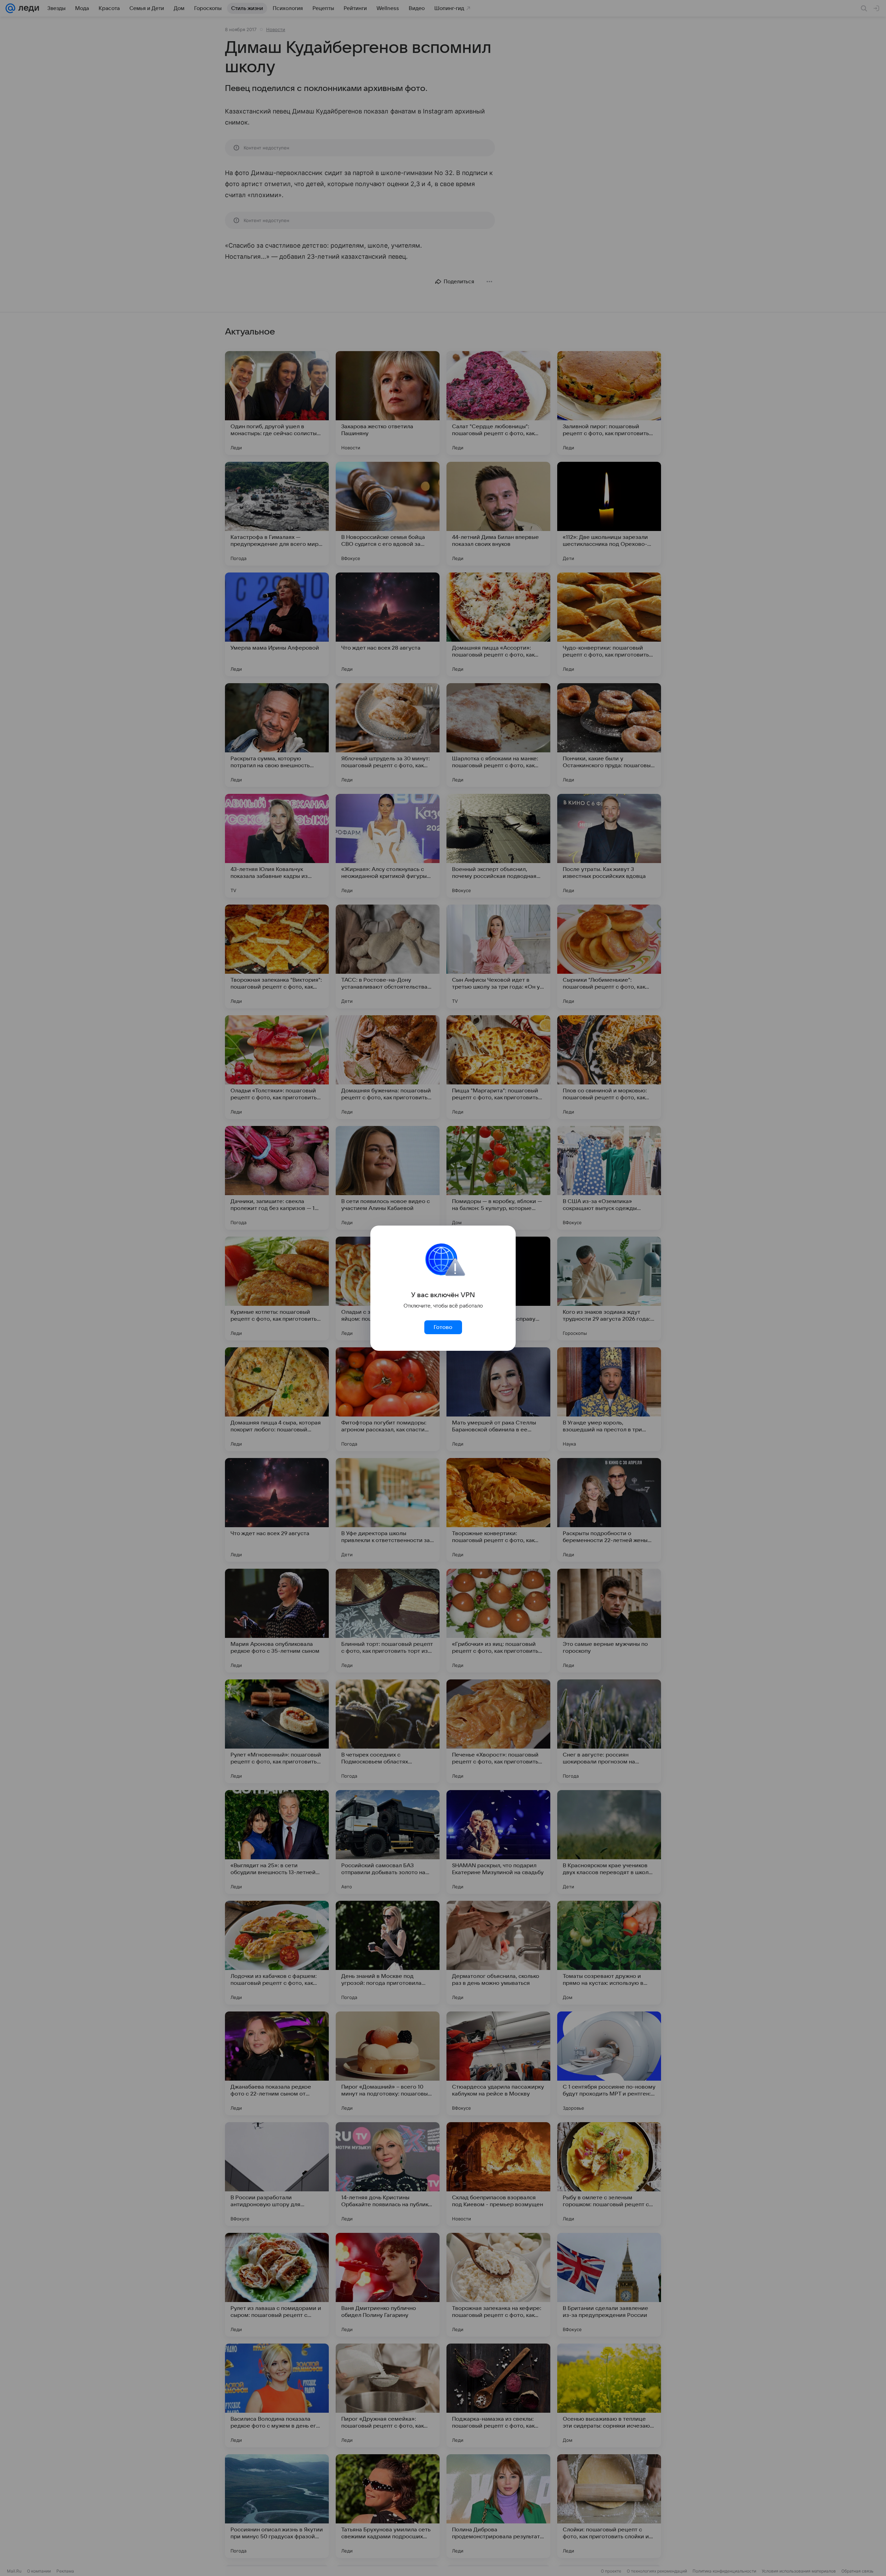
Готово (443, 1327)
